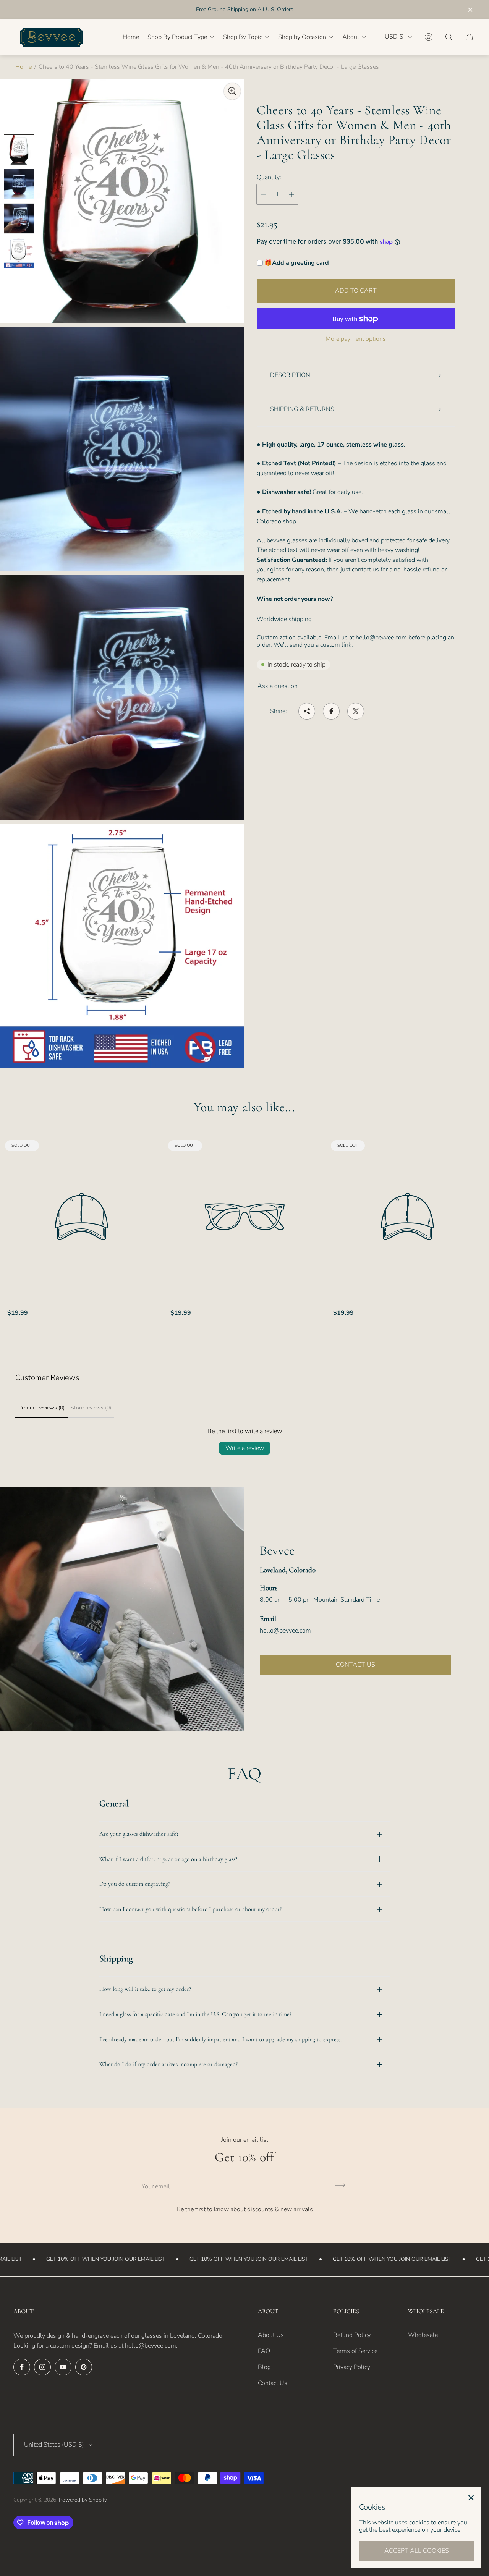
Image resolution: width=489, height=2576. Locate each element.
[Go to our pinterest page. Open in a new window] (84, 2367)
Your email (156, 2186)
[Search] (449, 37)
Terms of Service (355, 2351)
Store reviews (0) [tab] (91, 1408)
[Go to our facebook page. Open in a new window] (22, 2367)
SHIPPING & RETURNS (302, 409)
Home (23, 67)
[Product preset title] (82, 1217)
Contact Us (273, 2383)
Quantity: (269, 177)
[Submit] (343, 2185)
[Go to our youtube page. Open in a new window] (63, 2367)
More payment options (356, 339)
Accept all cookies (417, 2551)
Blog (264, 2367)
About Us (271, 2335)
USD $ (394, 37)
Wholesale (423, 2335)
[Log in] (429, 37)
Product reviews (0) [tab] (41, 1408)
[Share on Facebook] (331, 711)
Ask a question (278, 686)
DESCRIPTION (290, 375)
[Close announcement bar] (470, 10)
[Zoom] (232, 91)
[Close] (471, 2498)
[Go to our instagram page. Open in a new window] (42, 2367)
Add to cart (356, 291)
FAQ (264, 2351)
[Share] (307, 711)
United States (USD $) (54, 2445)
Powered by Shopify (83, 2500)
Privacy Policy (352, 2367)
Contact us (355, 1665)
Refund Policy (352, 2335)
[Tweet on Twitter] (356, 711)
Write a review (245, 1448)
